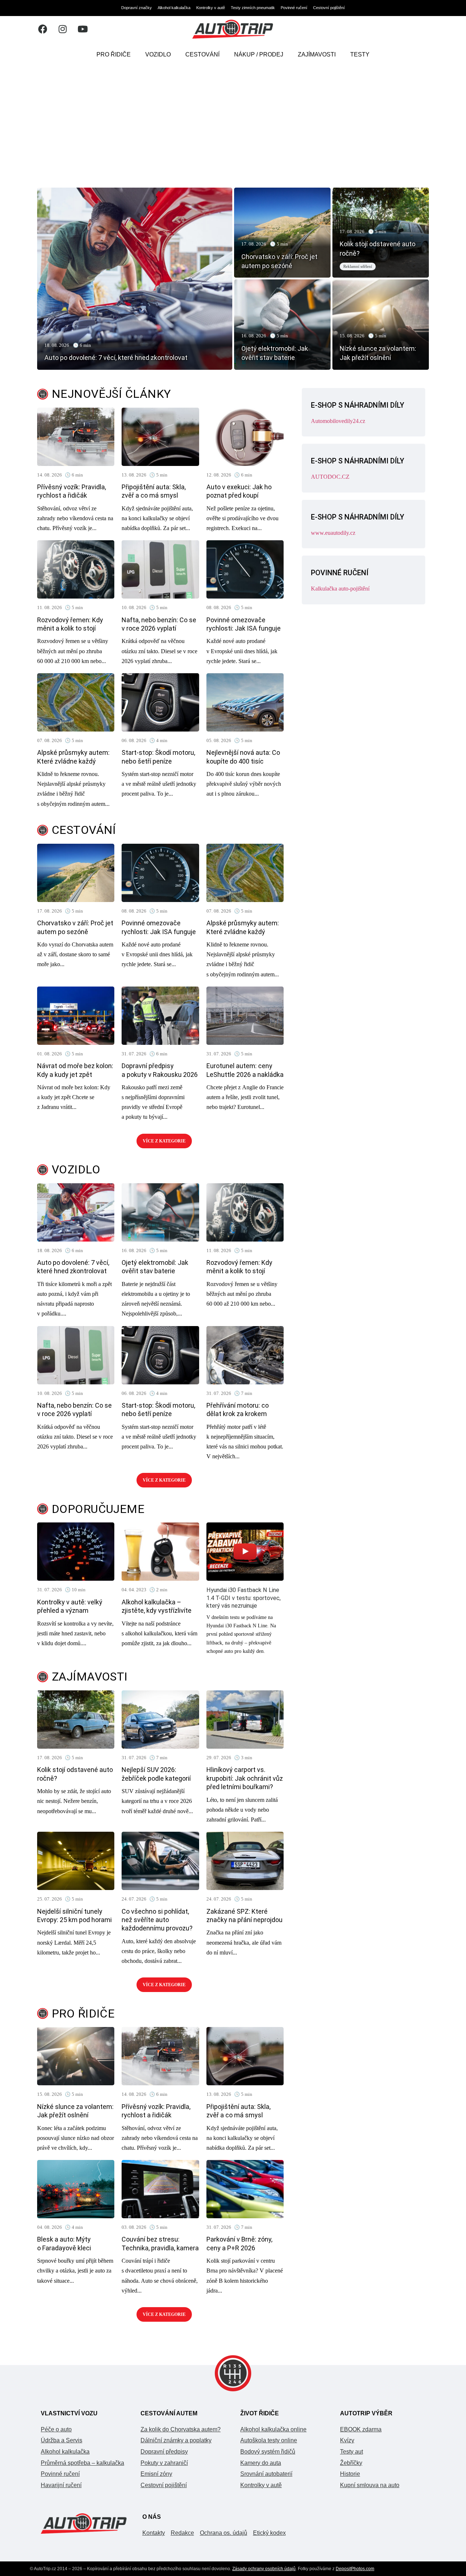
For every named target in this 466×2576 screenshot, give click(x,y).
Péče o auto (56, 2429)
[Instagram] (63, 29)
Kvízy (347, 2440)
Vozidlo (158, 54)
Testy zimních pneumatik (253, 8)
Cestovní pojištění (329, 8)
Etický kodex (269, 2533)
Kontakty (154, 2533)
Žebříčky (351, 2463)
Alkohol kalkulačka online (273, 2429)
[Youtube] (83, 29)
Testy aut (352, 2452)
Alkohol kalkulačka (174, 8)
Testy (360, 54)
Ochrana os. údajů (224, 2533)
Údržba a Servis (62, 2440)
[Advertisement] (233, 122)
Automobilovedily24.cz (338, 421)
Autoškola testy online (269, 2440)
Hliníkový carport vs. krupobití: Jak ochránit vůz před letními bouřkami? (245, 1778)
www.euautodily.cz (333, 533)
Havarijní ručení (61, 2485)
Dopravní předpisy (164, 2452)
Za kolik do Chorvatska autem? (181, 2429)
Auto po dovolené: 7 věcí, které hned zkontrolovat (116, 358)
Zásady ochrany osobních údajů (264, 2569)
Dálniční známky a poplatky (176, 2440)
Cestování (202, 54)
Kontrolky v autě (211, 8)
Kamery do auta (261, 2463)
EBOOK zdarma (361, 2429)
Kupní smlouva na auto (370, 2485)
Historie (350, 2474)
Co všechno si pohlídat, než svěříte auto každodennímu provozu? (157, 1920)
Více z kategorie (164, 1141)
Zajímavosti (317, 54)
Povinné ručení (294, 8)
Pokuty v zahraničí (164, 2463)
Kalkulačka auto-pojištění (340, 589)
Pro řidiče (114, 54)
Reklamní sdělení (358, 266)
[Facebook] (43, 29)
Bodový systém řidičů (268, 2452)
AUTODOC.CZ (330, 477)
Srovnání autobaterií (266, 2474)
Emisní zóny (156, 2474)
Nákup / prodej (259, 54)
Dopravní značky (137, 8)
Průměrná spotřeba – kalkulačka (82, 2463)
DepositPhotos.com (355, 2569)
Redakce (182, 2533)
